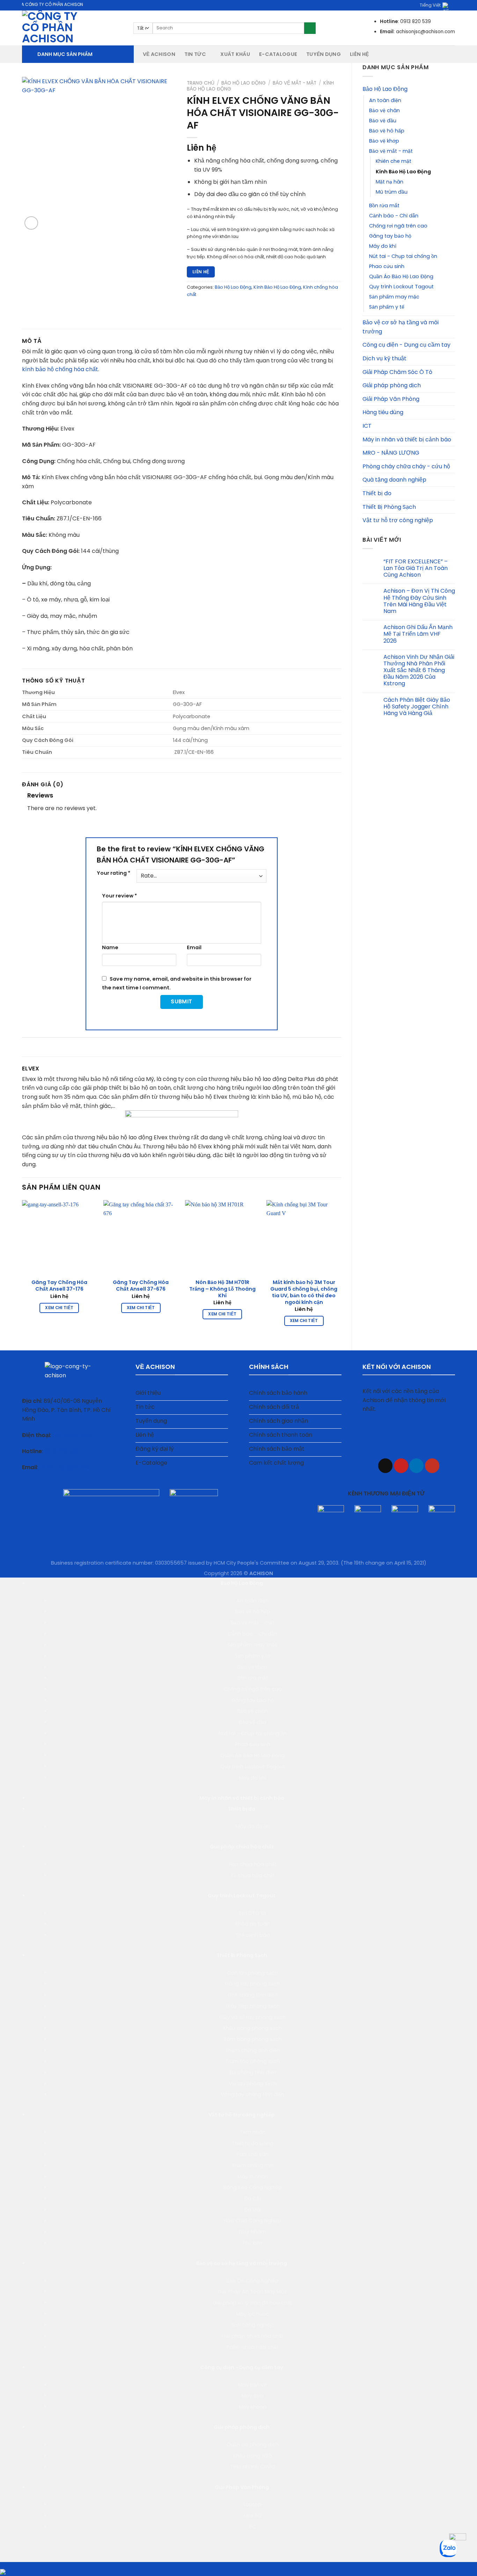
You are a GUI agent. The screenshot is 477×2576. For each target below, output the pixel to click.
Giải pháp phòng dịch (392, 385)
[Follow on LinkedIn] (416, 1466)
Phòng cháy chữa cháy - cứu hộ (406, 466)
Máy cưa (252, 2396)
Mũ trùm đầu (392, 192)
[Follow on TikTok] (385, 1466)
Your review (119, 896)
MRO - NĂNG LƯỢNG (391, 453)
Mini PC (252, 2516)
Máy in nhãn (253, 2177)
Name (110, 947)
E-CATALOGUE (278, 54)
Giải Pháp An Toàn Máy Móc (252, 2292)
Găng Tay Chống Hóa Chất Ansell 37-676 (141, 1286)
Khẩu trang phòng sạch (252, 2028)
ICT (367, 426)
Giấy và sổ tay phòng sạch (252, 2017)
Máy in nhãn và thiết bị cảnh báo (407, 439)
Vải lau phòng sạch (253, 2084)
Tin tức (195, 54)
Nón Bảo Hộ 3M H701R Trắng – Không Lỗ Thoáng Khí (222, 1289)
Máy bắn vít (253, 2385)
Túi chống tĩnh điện (252, 2072)
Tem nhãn (252, 2132)
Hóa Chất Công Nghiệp (253, 2221)
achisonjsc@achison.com (74, 1467)
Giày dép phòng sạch (253, 2006)
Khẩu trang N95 (253, 2456)
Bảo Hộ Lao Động (385, 89)
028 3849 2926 (72, 1435)
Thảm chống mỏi (252, 2165)
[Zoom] (31, 223)
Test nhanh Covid (252, 2467)
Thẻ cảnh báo (253, 1935)
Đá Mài (253, 2210)
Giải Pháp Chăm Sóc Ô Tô (397, 372)
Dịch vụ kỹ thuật (384, 358)
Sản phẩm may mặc (394, 297)
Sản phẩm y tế (387, 307)
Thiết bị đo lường (252, 2143)
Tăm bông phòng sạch (253, 2039)
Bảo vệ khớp (384, 141)
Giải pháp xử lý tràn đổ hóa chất (252, 2303)
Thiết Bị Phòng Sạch (389, 507)
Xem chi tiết (59, 1308)
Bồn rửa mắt (384, 205)
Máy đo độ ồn (253, 1826)
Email (194, 947)
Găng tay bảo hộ (390, 236)
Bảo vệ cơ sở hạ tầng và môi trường (401, 327)
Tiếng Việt (430, 5)
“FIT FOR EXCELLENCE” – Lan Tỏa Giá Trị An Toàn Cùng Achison (416, 568)
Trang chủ (201, 83)
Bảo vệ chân (384, 110)
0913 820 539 (61, 1451)
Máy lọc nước (252, 2314)
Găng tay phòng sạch (252, 1984)
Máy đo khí (383, 246)
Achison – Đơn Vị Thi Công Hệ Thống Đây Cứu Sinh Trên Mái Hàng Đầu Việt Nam (419, 601)
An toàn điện (385, 100)
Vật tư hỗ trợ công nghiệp (398, 520)
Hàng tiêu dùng (383, 412)
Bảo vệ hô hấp (387, 131)
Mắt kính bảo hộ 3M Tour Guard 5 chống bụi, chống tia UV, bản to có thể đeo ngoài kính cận (304, 1292)
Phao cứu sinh (387, 266)
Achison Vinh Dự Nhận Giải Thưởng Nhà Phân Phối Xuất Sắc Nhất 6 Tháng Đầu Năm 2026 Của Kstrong (419, 670)
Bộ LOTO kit (252, 1913)
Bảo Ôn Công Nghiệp (252, 2281)
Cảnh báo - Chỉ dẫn (394, 216)
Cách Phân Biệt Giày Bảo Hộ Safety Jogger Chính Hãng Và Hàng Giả (417, 707)
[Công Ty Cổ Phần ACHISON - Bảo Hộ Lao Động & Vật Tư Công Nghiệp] (72, 28)
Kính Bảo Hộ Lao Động (403, 172)
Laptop (252, 2504)
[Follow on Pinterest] (401, 1466)
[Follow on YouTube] (432, 1466)
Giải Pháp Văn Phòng (391, 399)
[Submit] (310, 28)
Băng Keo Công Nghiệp (253, 2187)
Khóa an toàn (253, 1924)
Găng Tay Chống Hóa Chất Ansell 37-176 (59, 1286)
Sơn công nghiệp (253, 2325)
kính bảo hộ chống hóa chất (60, 369)
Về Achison (159, 54)
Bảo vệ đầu (383, 121)
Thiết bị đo (377, 493)
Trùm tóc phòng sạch (253, 2061)
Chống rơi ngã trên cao (398, 226)
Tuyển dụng (324, 54)
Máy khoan (253, 2407)
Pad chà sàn (253, 2154)
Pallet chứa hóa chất (253, 2347)
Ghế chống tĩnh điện (253, 1995)
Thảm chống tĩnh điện (252, 2050)
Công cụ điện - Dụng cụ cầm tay (406, 345)
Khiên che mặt (394, 161)
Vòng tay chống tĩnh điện (252, 2094)
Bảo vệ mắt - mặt (391, 151)
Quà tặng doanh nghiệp (394, 480)
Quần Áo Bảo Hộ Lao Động (401, 276)
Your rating (113, 873)
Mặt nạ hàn (390, 182)
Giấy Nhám (252, 2232)
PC (253, 2527)
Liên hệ (359, 54)
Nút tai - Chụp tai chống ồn (403, 256)
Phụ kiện (252, 2243)
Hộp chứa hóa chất (253, 1864)
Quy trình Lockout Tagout (401, 287)
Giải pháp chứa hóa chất (242, 1847)
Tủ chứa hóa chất (253, 1875)
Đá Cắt (253, 2199)
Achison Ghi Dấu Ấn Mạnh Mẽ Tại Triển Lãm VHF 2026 (418, 634)
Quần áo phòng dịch (253, 2445)
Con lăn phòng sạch (252, 1973)
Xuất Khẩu (235, 54)
